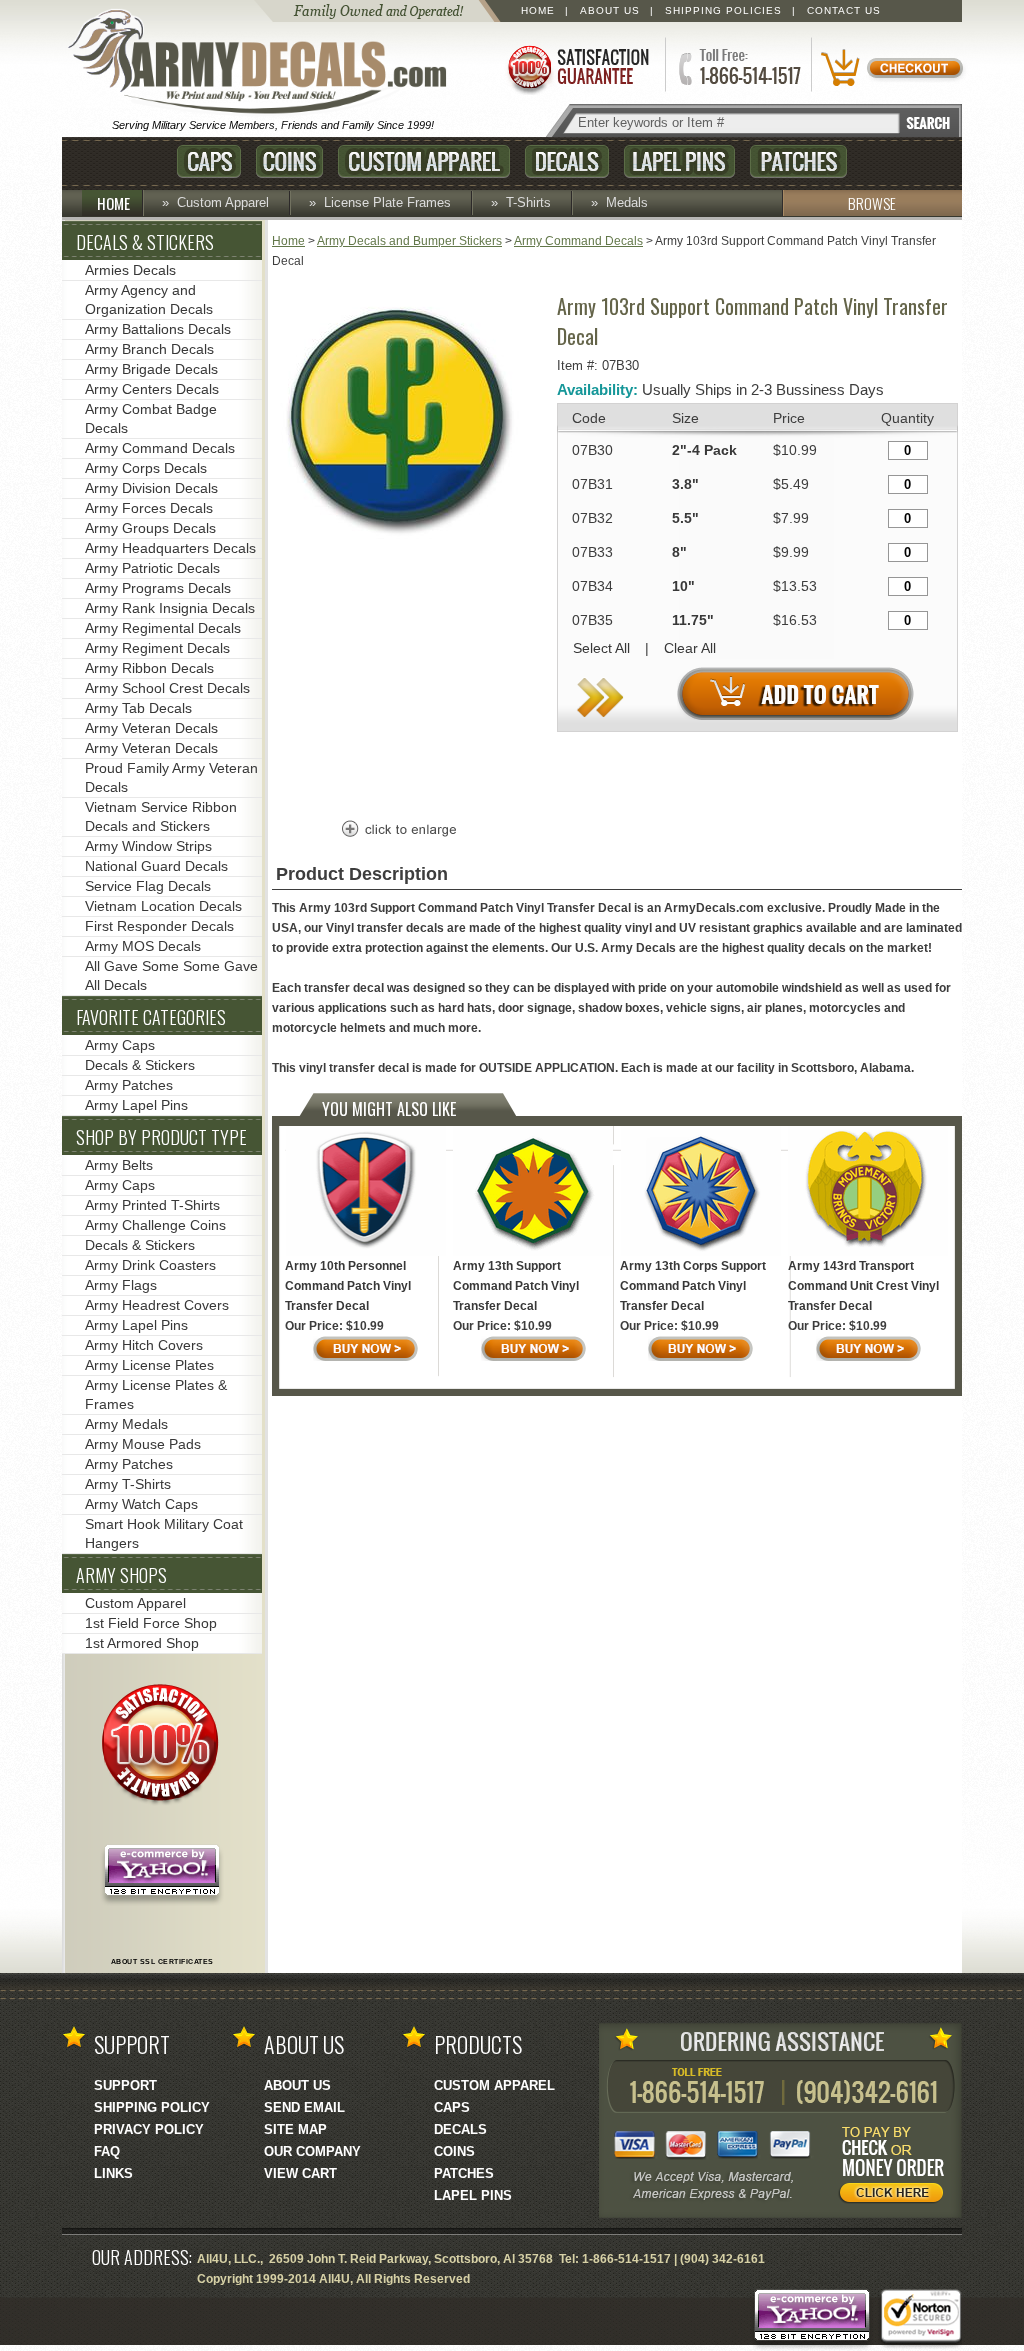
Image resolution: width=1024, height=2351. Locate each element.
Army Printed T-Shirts (152, 1205)
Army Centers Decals (152, 389)
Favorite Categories (151, 1017)
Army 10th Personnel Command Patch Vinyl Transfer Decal (348, 1286)
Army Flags (121, 1285)
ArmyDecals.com (266, 63)
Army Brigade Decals (151, 369)
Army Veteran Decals (151, 728)
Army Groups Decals (150, 528)
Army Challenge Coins (155, 1225)
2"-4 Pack (704, 450)
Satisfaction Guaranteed (577, 67)
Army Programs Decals (158, 588)
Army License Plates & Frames (156, 1394)
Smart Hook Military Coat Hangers (164, 1533)
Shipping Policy (152, 2107)
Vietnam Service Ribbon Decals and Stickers (161, 816)
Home (538, 10)
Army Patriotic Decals (152, 568)
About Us (610, 10)
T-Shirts (528, 202)
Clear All (690, 648)
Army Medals (126, 1424)
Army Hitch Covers (144, 1345)
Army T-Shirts (128, 1484)
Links (113, 2173)
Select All (601, 648)
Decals (567, 161)
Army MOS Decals (143, 946)
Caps (209, 161)
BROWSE (872, 203)
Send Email (304, 2107)
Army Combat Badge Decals (151, 418)
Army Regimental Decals (163, 628)
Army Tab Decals (138, 708)
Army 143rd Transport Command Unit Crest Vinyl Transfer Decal (863, 1286)
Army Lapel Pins (136, 1105)
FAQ (107, 2151)
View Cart (300, 2173)
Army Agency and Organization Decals (149, 299)
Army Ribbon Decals (149, 668)
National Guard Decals (156, 866)
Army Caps (120, 1045)
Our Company (312, 2151)
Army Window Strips (148, 846)
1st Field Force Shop (151, 1623)
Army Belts (119, 1165)
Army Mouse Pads (143, 1444)
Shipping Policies (723, 10)
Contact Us (844, 10)
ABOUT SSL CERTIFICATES (162, 1961)
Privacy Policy (149, 2129)
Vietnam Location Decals (163, 906)
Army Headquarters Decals (170, 548)
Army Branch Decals (149, 349)
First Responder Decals (159, 926)
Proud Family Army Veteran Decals (171, 777)
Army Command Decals (578, 241)
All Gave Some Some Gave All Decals (171, 975)
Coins (289, 161)
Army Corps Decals (146, 468)
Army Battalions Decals (158, 329)
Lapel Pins (679, 161)
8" (679, 552)
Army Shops (121, 1575)
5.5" (685, 518)
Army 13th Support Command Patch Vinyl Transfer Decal (516, 1286)
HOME (113, 203)
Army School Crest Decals (167, 688)
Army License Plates (149, 1365)
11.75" (693, 620)
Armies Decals (130, 270)
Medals (627, 202)
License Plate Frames (387, 202)
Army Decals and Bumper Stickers (409, 241)
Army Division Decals (151, 488)
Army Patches (129, 1085)
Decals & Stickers (145, 242)
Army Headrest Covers (157, 1305)
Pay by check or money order (897, 2168)
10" (683, 586)
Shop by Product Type (161, 1137)
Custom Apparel (424, 161)
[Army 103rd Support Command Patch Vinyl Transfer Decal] (397, 537)
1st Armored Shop (142, 1643)
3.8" (685, 484)
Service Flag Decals (148, 886)
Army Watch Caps (141, 1504)
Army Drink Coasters (150, 1265)
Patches (798, 161)
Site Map (295, 2129)
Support (125, 2085)
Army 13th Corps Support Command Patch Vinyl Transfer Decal (693, 1286)
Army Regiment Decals (157, 648)
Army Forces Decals (149, 508)
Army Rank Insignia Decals (170, 608)
